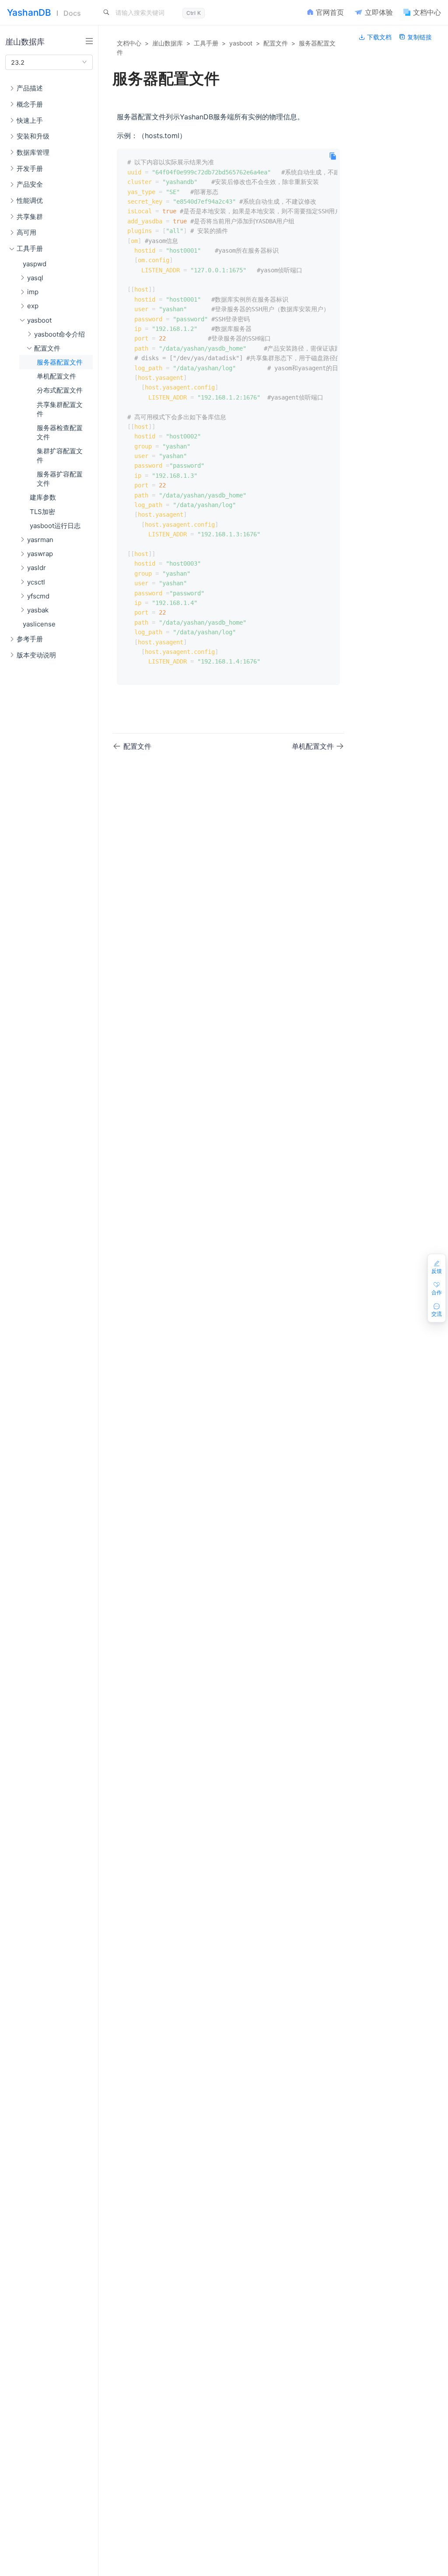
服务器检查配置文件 (60, 432)
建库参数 (43, 497)
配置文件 (276, 43)
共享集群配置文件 (60, 409)
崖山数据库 (168, 43)
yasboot (241, 43)
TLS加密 (42, 512)
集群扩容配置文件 (60, 455)
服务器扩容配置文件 (60, 479)
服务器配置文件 (60, 362)
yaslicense (39, 624)
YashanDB (29, 12)
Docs (72, 13)
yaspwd (35, 264)
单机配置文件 (56, 376)
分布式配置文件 (60, 390)
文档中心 (129, 43)
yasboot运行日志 (55, 526)
